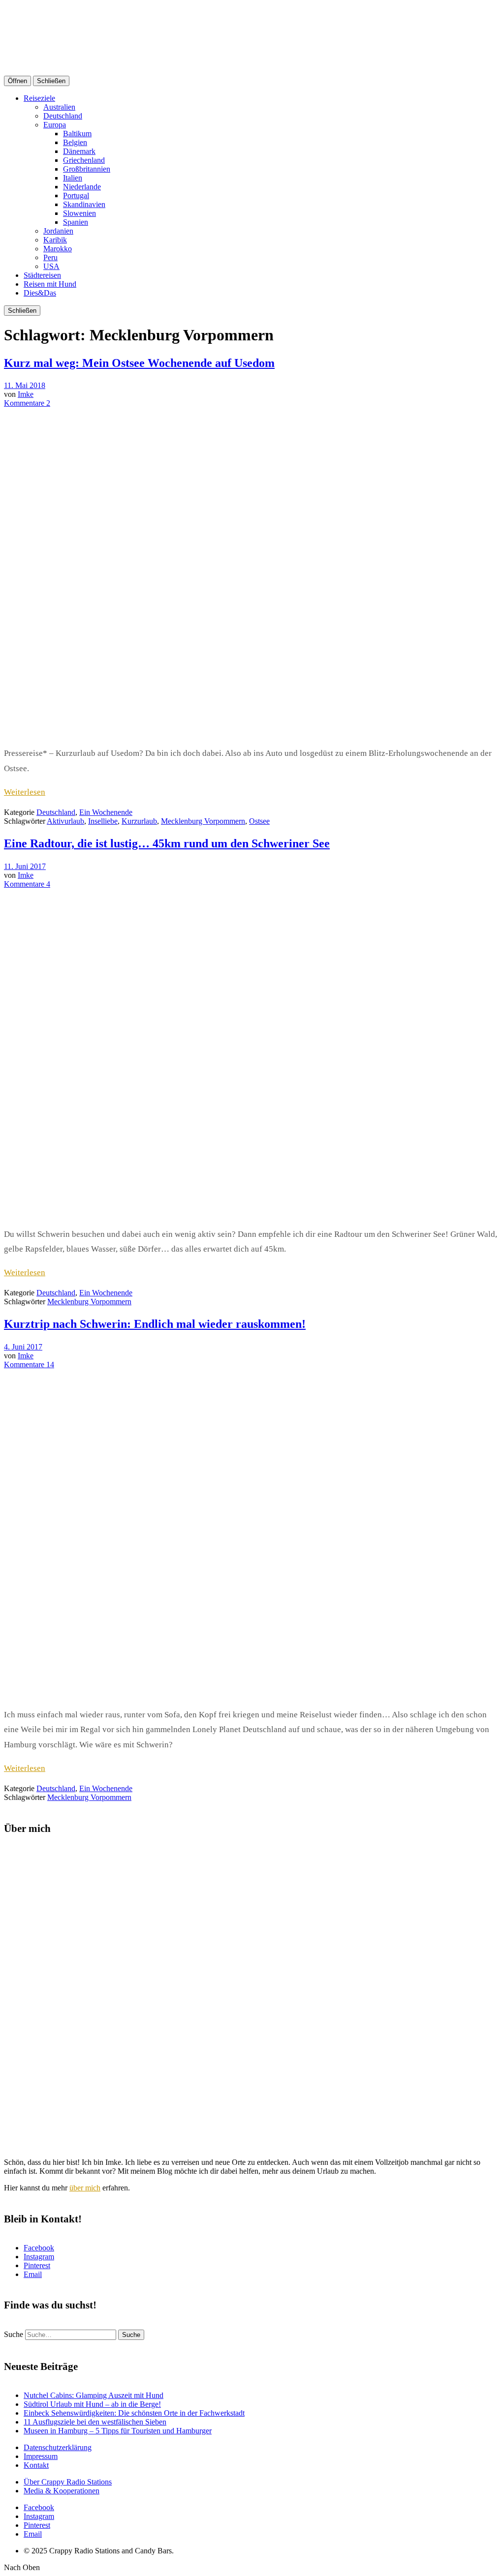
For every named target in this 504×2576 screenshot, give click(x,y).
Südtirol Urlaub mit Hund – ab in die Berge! (92, 2404)
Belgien (75, 142)
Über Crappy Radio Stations (68, 2482)
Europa (55, 125)
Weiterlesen (25, 792)
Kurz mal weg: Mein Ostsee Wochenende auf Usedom (139, 363)
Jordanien (58, 231)
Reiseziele (39, 98)
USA (51, 266)
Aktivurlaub (65, 821)
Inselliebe (103, 821)
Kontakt (36, 2465)
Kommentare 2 (27, 403)
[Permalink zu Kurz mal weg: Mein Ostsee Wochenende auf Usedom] (250, 733)
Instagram (39, 2257)
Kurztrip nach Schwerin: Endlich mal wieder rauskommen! (155, 1324)
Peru (50, 257)
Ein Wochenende (106, 812)
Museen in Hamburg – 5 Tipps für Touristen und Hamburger (118, 2431)
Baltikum (77, 134)
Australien (59, 107)
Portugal (76, 195)
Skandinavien (84, 204)
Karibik (55, 240)
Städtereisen (42, 275)
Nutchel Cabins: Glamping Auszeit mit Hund (94, 2395)
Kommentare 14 (29, 1364)
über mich (85, 2188)
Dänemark (79, 151)
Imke (26, 394)
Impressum (41, 2456)
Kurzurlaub (139, 821)
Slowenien (79, 213)
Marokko (58, 249)
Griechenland (84, 160)
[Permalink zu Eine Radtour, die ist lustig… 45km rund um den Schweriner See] (250, 1214)
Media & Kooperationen (62, 2491)
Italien (73, 178)
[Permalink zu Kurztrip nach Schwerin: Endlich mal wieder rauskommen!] (250, 1694)
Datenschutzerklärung (58, 2447)
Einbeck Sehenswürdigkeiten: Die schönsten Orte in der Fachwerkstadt (134, 2413)
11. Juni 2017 (25, 866)
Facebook (39, 2248)
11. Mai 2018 (25, 385)
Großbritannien (87, 169)
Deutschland (63, 116)
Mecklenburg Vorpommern (203, 821)
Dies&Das (40, 293)
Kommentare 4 (27, 884)
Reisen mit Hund (50, 284)
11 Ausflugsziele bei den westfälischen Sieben (95, 2422)
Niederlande (82, 187)
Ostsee (259, 821)
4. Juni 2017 (23, 1347)
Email (33, 2274)
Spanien (76, 222)
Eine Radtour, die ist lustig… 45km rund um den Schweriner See (167, 843)
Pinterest (37, 2265)
